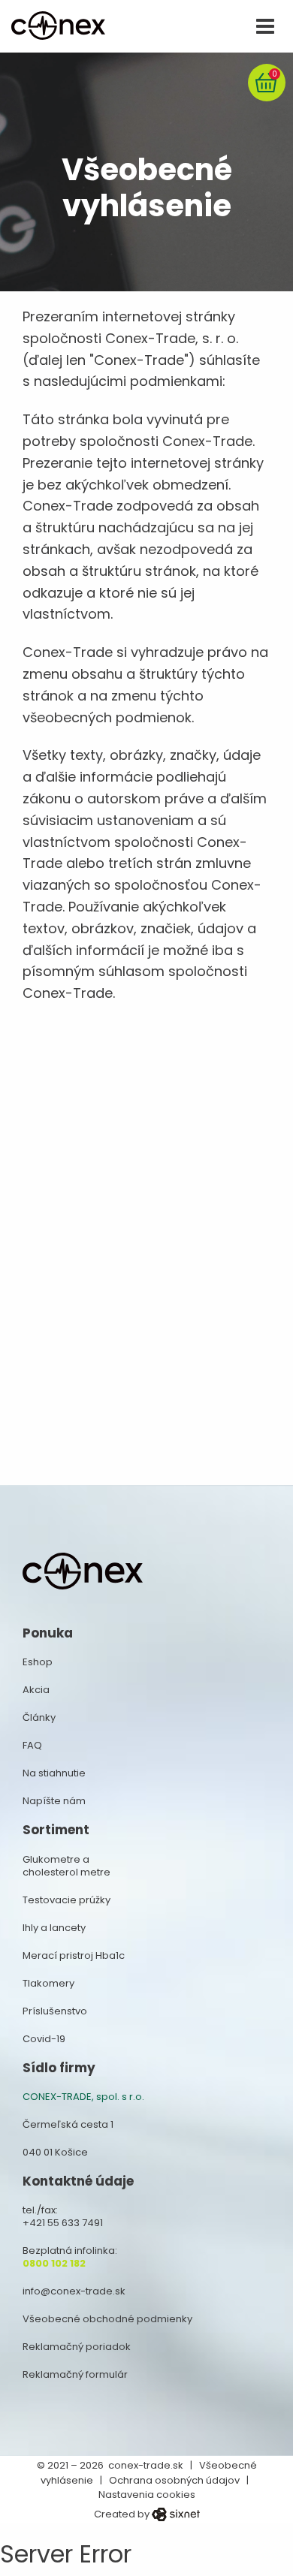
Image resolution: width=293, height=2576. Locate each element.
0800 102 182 (54, 2263)
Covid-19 (44, 2039)
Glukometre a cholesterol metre (66, 1866)
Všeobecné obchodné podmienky (107, 2319)
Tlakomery (48, 1983)
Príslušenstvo (55, 2011)
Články (39, 1717)
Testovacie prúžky (66, 1900)
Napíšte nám (54, 1801)
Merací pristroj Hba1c (74, 1955)
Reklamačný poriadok (77, 2347)
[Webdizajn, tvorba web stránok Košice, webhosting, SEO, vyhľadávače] (176, 2514)
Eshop (38, 1662)
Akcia (36, 1690)
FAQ (32, 1745)
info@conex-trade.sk (74, 2291)
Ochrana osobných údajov (174, 2480)
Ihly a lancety (54, 1928)
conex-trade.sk (146, 2465)
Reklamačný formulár (75, 2374)
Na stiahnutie (54, 1773)
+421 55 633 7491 (63, 2223)
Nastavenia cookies (147, 2495)
